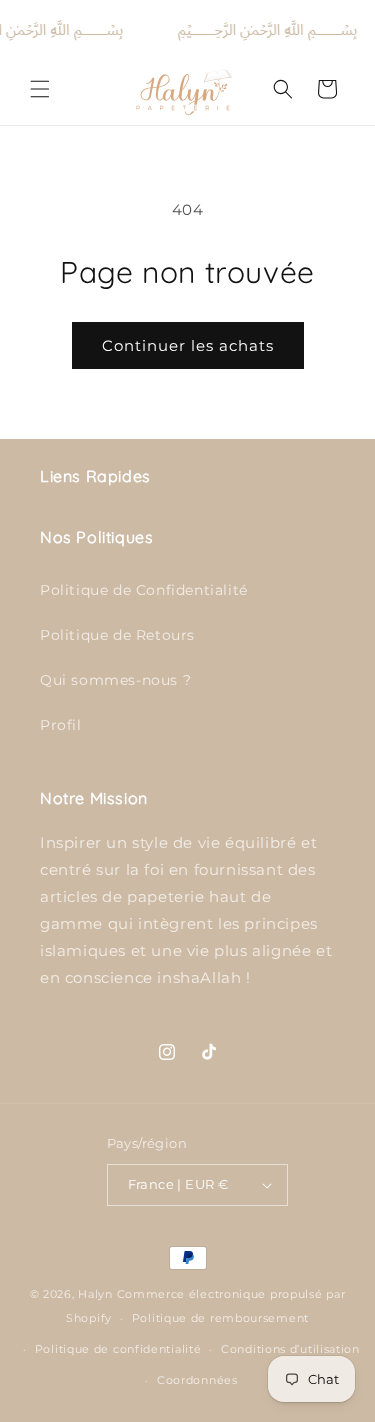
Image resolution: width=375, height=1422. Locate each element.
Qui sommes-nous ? (115, 680)
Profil (61, 725)
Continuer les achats (188, 345)
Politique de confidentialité (118, 1349)
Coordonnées (197, 1380)
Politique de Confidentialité (144, 590)
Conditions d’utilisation (290, 1349)
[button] (40, 89)
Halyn (95, 1294)
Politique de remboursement (220, 1318)
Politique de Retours (117, 635)
